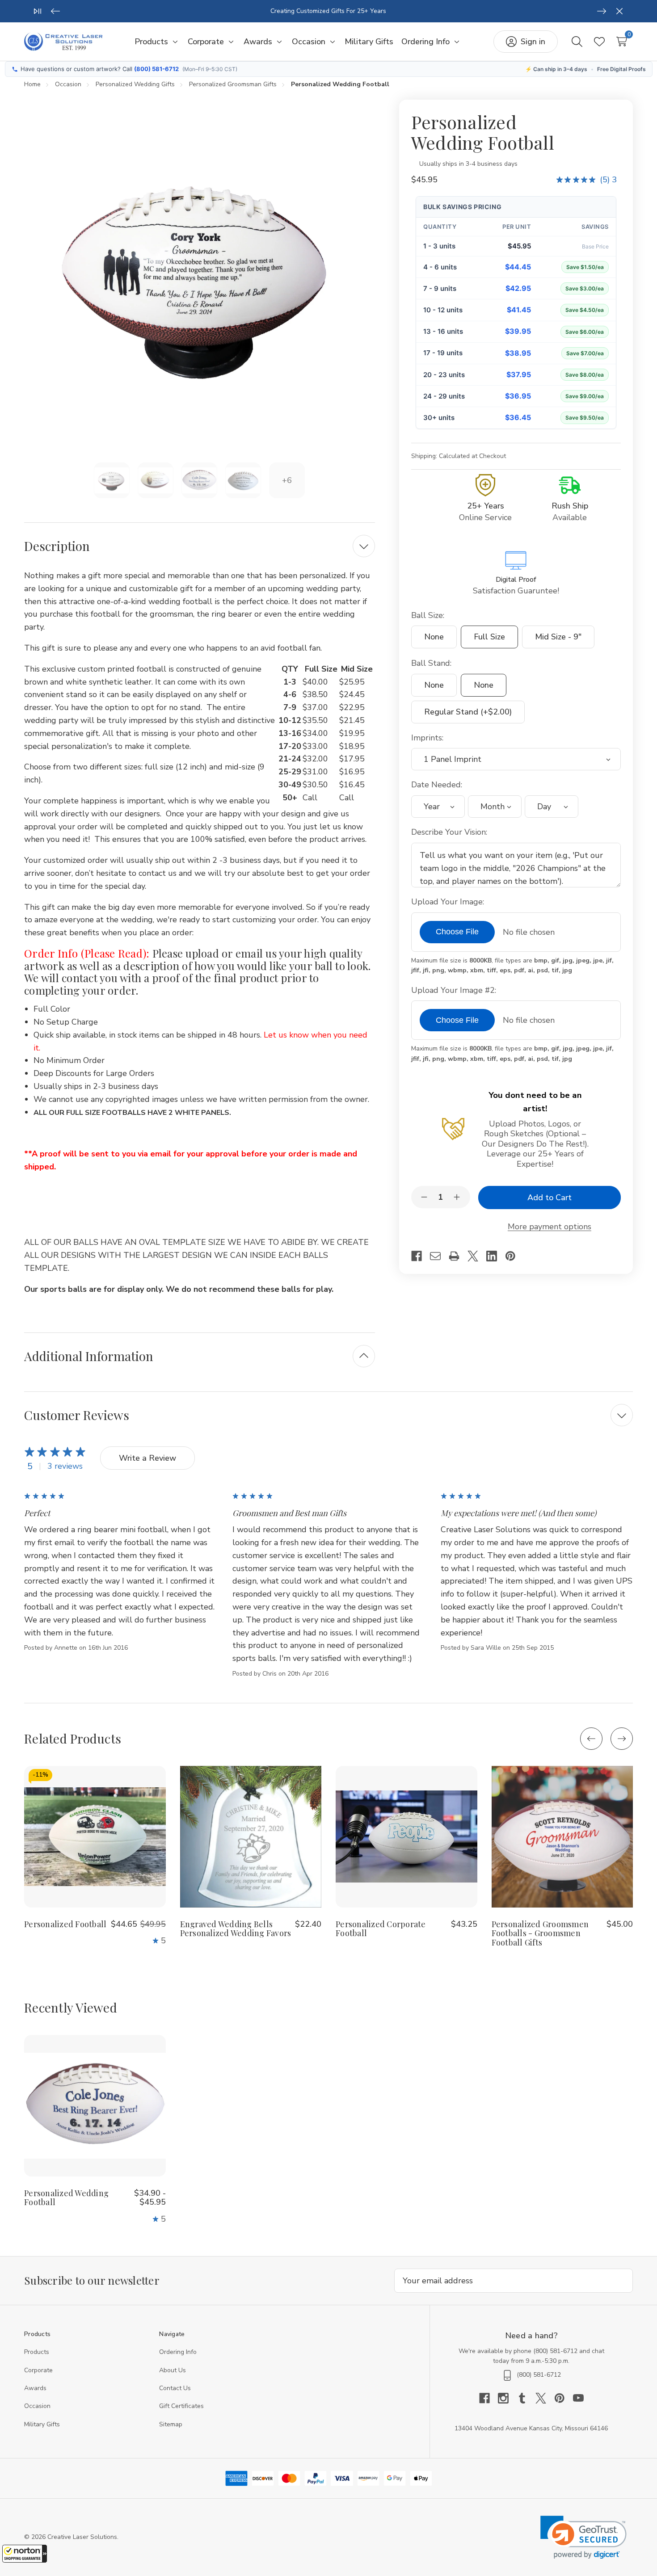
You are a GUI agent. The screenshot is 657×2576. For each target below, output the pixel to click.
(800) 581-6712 (156, 69)
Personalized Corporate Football (381, 1929)
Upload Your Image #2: (455, 990)
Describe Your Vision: (450, 832)
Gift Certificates (181, 2406)
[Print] (458, 1256)
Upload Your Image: (449, 902)
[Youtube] (578, 2398)
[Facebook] (421, 1256)
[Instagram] (507, 2398)
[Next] (602, 11)
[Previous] (55, 11)
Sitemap (171, 2424)
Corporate (38, 2370)
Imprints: (428, 738)
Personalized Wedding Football (66, 2198)
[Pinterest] (514, 1256)
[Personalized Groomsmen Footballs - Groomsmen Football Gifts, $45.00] (562, 1837)
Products (37, 2352)
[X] (477, 1256)
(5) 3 (608, 180)
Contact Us (175, 2388)
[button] (25, 2554)
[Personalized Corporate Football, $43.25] (406, 1837)
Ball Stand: (432, 663)
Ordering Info (178, 2352)
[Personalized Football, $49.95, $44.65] (95, 1837)
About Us (173, 2370)
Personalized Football (65, 1924)
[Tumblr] (526, 2398)
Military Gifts (42, 2424)
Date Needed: (438, 785)
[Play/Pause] (38, 11)
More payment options (550, 1227)
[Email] (439, 1256)
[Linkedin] (496, 1256)
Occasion (37, 2406)
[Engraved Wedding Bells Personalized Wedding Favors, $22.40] (251, 1837)
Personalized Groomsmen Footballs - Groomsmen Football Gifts (540, 1933)
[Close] (619, 11)
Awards (35, 2388)
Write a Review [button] (147, 1458)
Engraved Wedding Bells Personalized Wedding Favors (236, 1929)
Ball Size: (429, 615)
